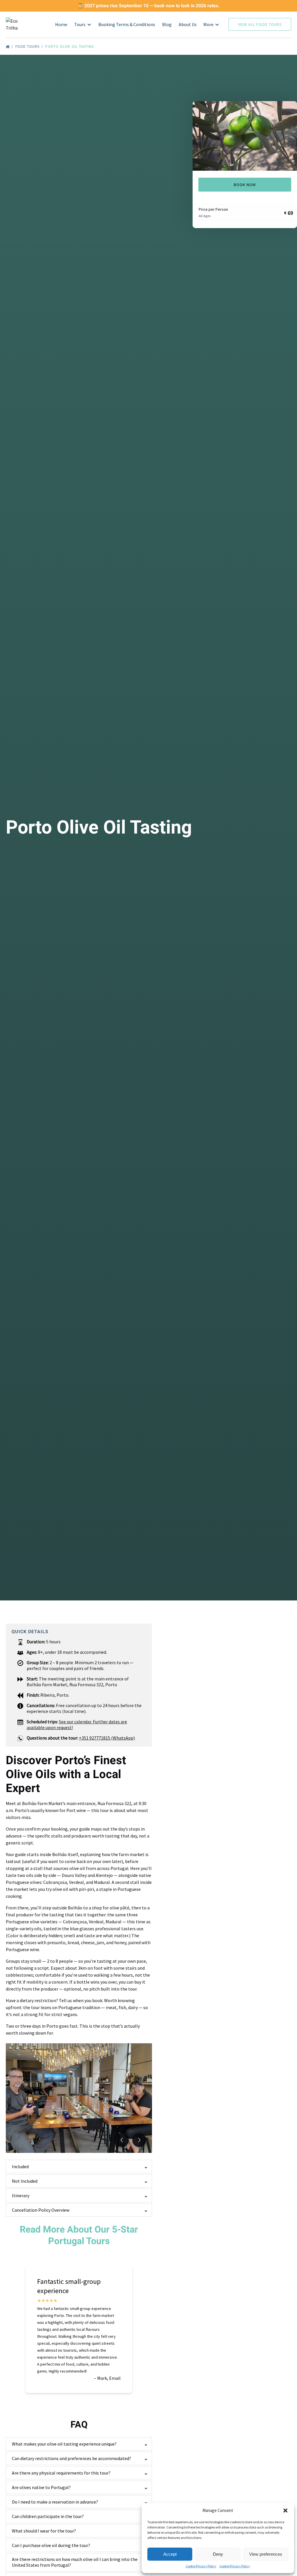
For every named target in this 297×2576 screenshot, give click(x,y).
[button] (285, 2510)
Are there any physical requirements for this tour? (61, 2473)
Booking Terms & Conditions (127, 24)
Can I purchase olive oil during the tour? (51, 2545)
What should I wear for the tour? (44, 2531)
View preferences (266, 2554)
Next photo (139, 2140)
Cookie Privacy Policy (201, 2566)
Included (20, 2166)
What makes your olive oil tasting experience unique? (64, 2444)
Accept (170, 2554)
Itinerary (21, 2195)
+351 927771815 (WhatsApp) (107, 1738)
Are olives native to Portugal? (41, 2487)
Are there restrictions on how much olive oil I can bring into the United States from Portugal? (75, 2562)
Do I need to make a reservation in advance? (55, 2502)
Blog (167, 24)
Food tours (28, 47)
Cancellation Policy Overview (41, 2210)
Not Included (25, 2181)
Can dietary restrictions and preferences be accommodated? (71, 2458)
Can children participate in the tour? (48, 2516)
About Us (188, 24)
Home (61, 24)
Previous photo (122, 2140)
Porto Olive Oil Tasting (70, 47)
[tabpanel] (245, 136)
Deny (218, 2554)
